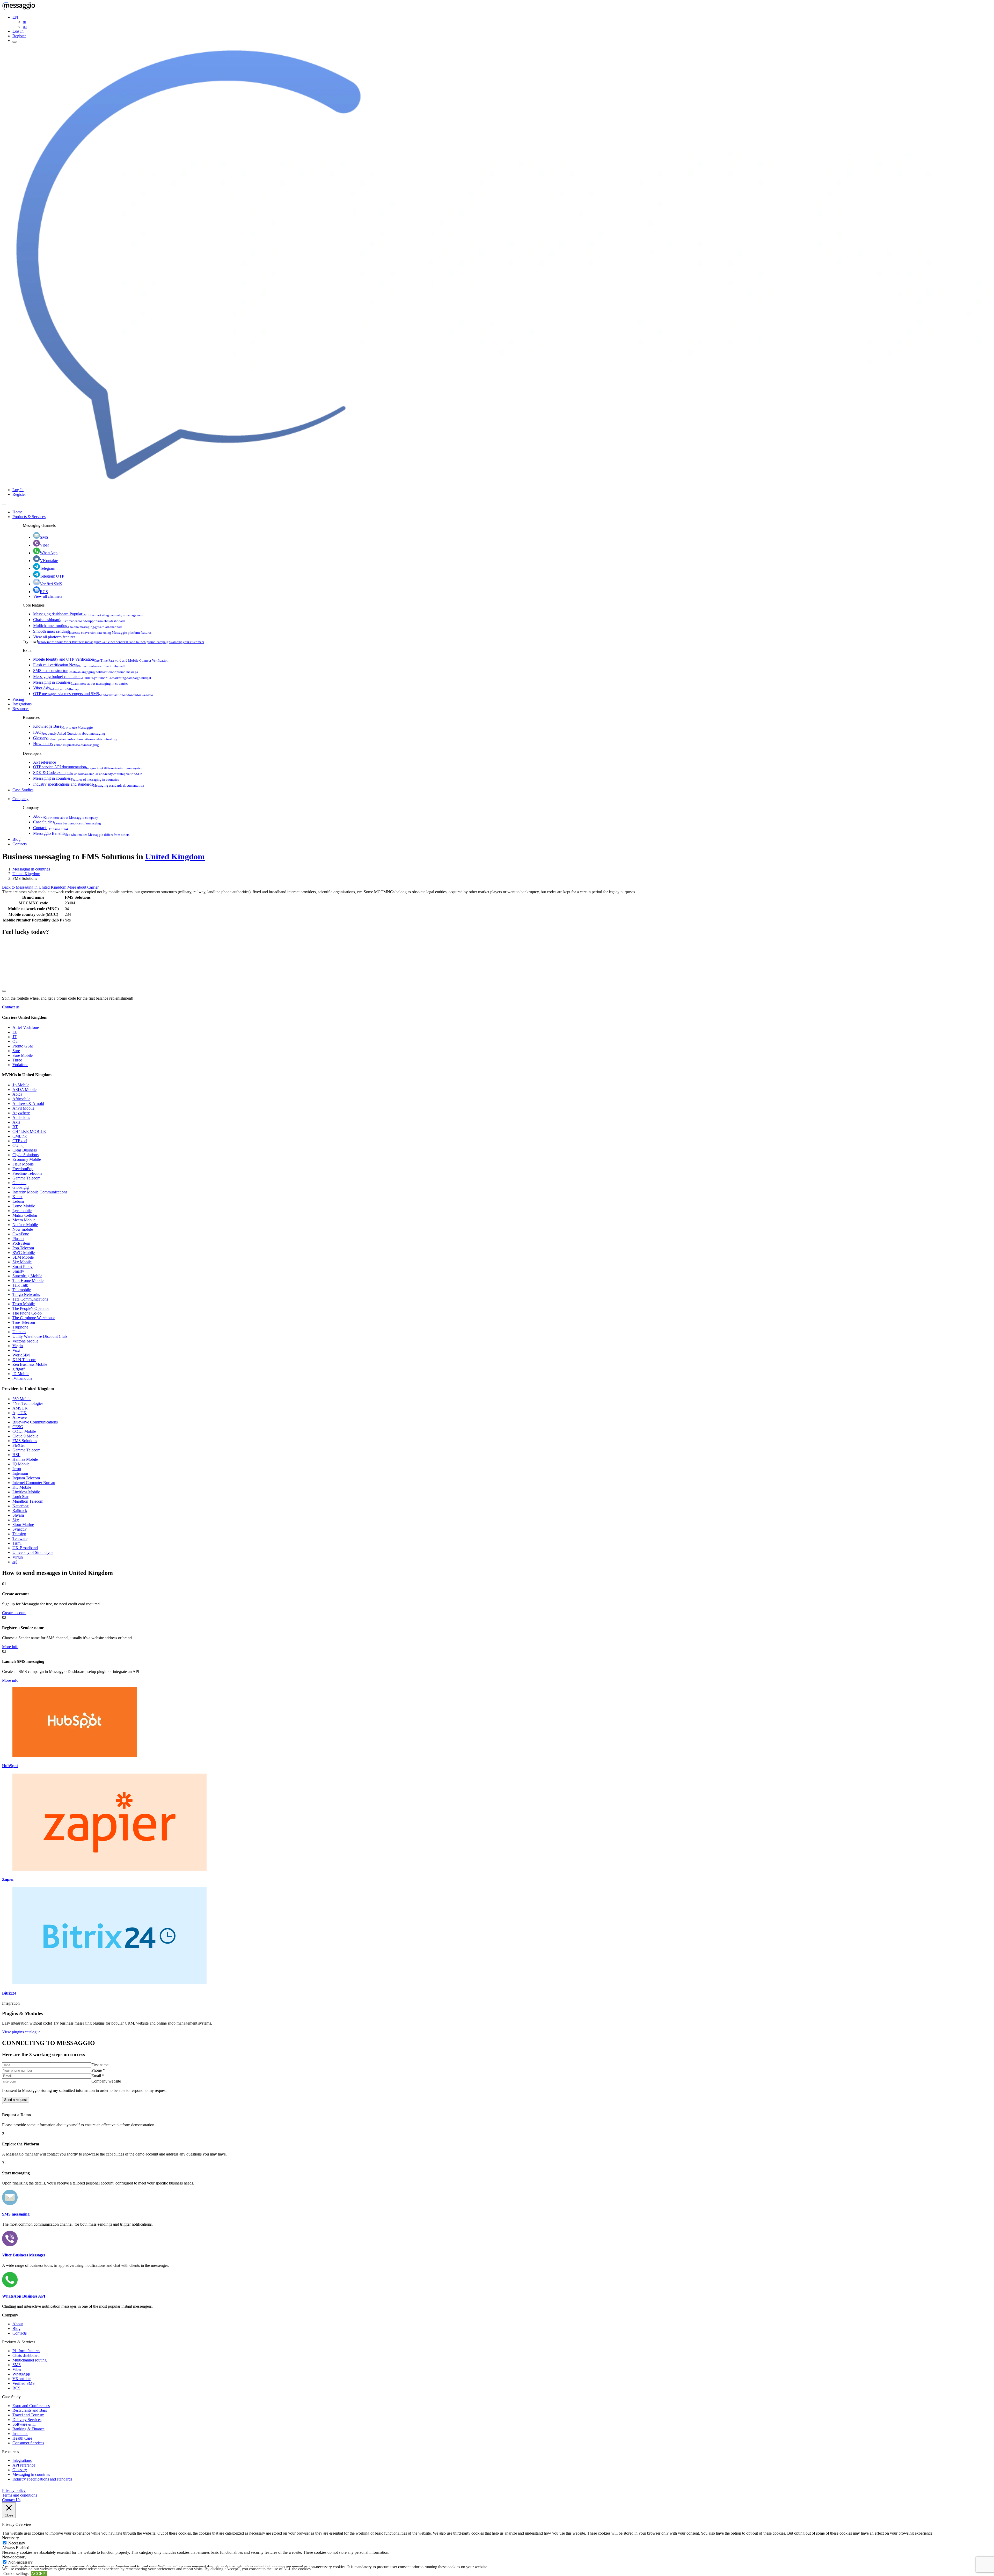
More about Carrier (83, 887)
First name (100, 2065)
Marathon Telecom (28, 1501)
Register (19, 36)
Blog (16, 839)
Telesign (19, 1534)
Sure (16, 1051)
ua (25, 27)
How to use (66, 744)
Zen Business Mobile (30, 1364)
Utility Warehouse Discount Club (40, 1336)
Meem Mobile (24, 1220)
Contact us (11, 1007)
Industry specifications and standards (89, 784)
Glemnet (19, 1183)
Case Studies (23, 790)
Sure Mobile (23, 1055)
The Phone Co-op (27, 1313)
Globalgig (21, 1187)
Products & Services (29, 517)
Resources (21, 709)
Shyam (18, 1515)
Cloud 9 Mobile (25, 1436)
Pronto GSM (23, 1046)
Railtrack (20, 1511)
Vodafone (20, 1065)
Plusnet (18, 1239)
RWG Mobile (24, 1253)
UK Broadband (25, 1548)
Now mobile (23, 1229)
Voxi (16, 1350)
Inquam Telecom (26, 1478)
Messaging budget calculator (92, 677)
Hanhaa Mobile (25, 1459)
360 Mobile (22, 1399)
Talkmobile (22, 1290)
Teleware (20, 1538)
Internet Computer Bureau (34, 1483)
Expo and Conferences (31, 2406)
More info (10, 1647)
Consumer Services (28, 2443)
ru (24, 22)
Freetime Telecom (27, 1173)
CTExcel (20, 1141)
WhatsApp (49, 553)
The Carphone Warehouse (34, 1318)
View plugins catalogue (21, 2032)
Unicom (19, 1332)
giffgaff (19, 1369)
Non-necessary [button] (14, 2557)
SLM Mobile (23, 1257)
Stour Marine (23, 1525)
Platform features (26, 2351)
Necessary (17, 2543)
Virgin (18, 1346)
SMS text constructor (86, 671)
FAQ (69, 732)
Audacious (21, 1117)
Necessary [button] (10, 2538)
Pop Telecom (23, 1248)
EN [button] (15, 17)
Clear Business (25, 1150)
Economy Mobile (27, 1159)
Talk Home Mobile (28, 1280)
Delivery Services (27, 2420)
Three (17, 1060)
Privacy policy (14, 2490)
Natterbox (21, 1506)
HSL (16, 1455)
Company (20, 799)
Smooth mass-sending (92, 631)
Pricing (18, 699)
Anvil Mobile (23, 1108)
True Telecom (24, 1322)
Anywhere (21, 1113)
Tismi (17, 1543)
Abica (17, 1094)
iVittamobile (22, 1378)
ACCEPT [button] (39, 2574)
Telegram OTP (52, 576)
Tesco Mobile (24, 1304)
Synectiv (20, 1529)
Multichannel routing (78, 626)
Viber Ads (57, 688)
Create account (14, 1613)
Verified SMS (51, 584)
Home (17, 512)
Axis (16, 1122)
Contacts (50, 828)
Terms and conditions (20, 2495)
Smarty (18, 1271)
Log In (18, 31)
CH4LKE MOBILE (29, 1131)
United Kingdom (175, 857)
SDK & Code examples (88, 773)
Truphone (20, 1327)
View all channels (48, 596)
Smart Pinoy (23, 1267)
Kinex (17, 1197)
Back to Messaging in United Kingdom (35, 887)
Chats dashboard (79, 620)
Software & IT (24, 2424)
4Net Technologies (28, 1403)
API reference (45, 762)
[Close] (4, 505)
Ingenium (20, 1473)
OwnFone (21, 1234)
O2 (15, 1041)
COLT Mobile (24, 1431)
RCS (44, 592)
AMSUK (20, 1408)
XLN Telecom (24, 1360)
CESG (18, 1427)
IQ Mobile (21, 1464)
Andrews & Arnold (28, 1104)
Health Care (22, 2438)
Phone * (98, 2070)
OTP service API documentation (88, 767)
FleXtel (19, 1445)
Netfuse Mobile (25, 1225)
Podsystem (21, 1243)
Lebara (18, 1201)
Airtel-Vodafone (26, 1027)
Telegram (47, 568)
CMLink (20, 1136)
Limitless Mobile (26, 1492)
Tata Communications (30, 1299)
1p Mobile (21, 1085)
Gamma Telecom (26, 1178)
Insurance (20, 2434)
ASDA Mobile (24, 1090)
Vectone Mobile (25, 1341)
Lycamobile (22, 1211)
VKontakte (49, 561)
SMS (44, 537)
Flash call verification (79, 665)
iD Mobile (21, 1374)
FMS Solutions (25, 1441)
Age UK (20, 1413)
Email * (98, 2076)
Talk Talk (20, 1285)
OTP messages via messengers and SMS (93, 694)
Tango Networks (26, 1294)
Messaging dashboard (88, 614)
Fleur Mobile (23, 1164)
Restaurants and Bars (30, 2410)
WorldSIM (21, 1355)
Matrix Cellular (25, 1215)
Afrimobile (21, 1099)
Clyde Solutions (25, 1155)
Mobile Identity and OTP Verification (101, 659)
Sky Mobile (22, 1262)
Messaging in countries (81, 682)
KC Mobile (22, 1487)
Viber (44, 545)
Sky (16, 1520)
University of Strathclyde (33, 1552)
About (66, 816)
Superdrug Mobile (27, 1276)
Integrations (22, 704)
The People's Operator (31, 1308)
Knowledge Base (63, 726)
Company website (106, 2081)
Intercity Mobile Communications (40, 1192)
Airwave (20, 1417)
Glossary (75, 738)
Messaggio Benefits (82, 833)
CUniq (18, 1145)
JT (14, 1037)
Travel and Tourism (28, 2415)
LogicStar (20, 1497)
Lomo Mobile (24, 1206)
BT (15, 1127)
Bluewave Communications (35, 1422)
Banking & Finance (28, 2429)
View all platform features (54, 637)
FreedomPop (23, 1169)
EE (15, 1032)
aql (15, 1562)
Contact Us (11, 2500)
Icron (17, 1469)
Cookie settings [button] (16, 2574)
